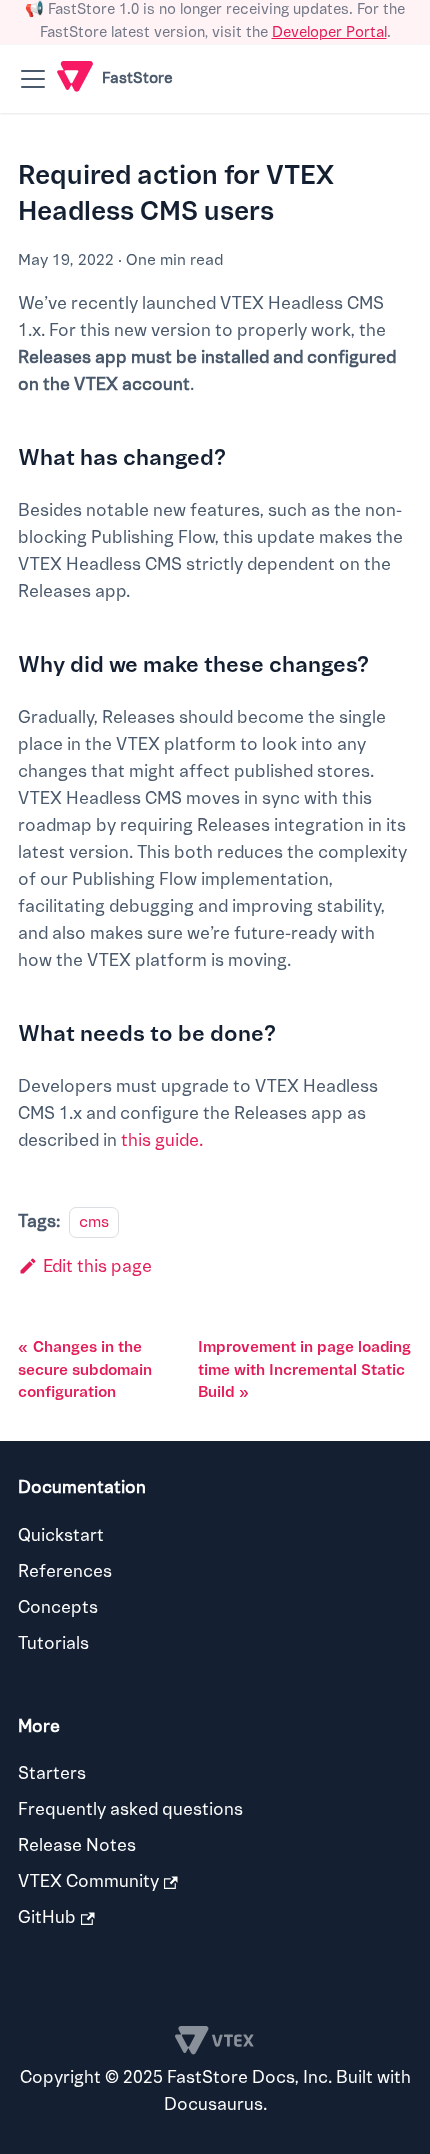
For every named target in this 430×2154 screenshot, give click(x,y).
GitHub (47, 1917)
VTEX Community (88, 1881)
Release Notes (77, 1845)
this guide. (162, 1140)
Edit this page (97, 1266)
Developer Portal (329, 32)
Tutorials (53, 1643)
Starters (52, 1773)
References (65, 1571)
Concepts (58, 1607)
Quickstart (61, 1535)
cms (94, 1222)
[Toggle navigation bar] (33, 79)
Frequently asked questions (130, 1809)
